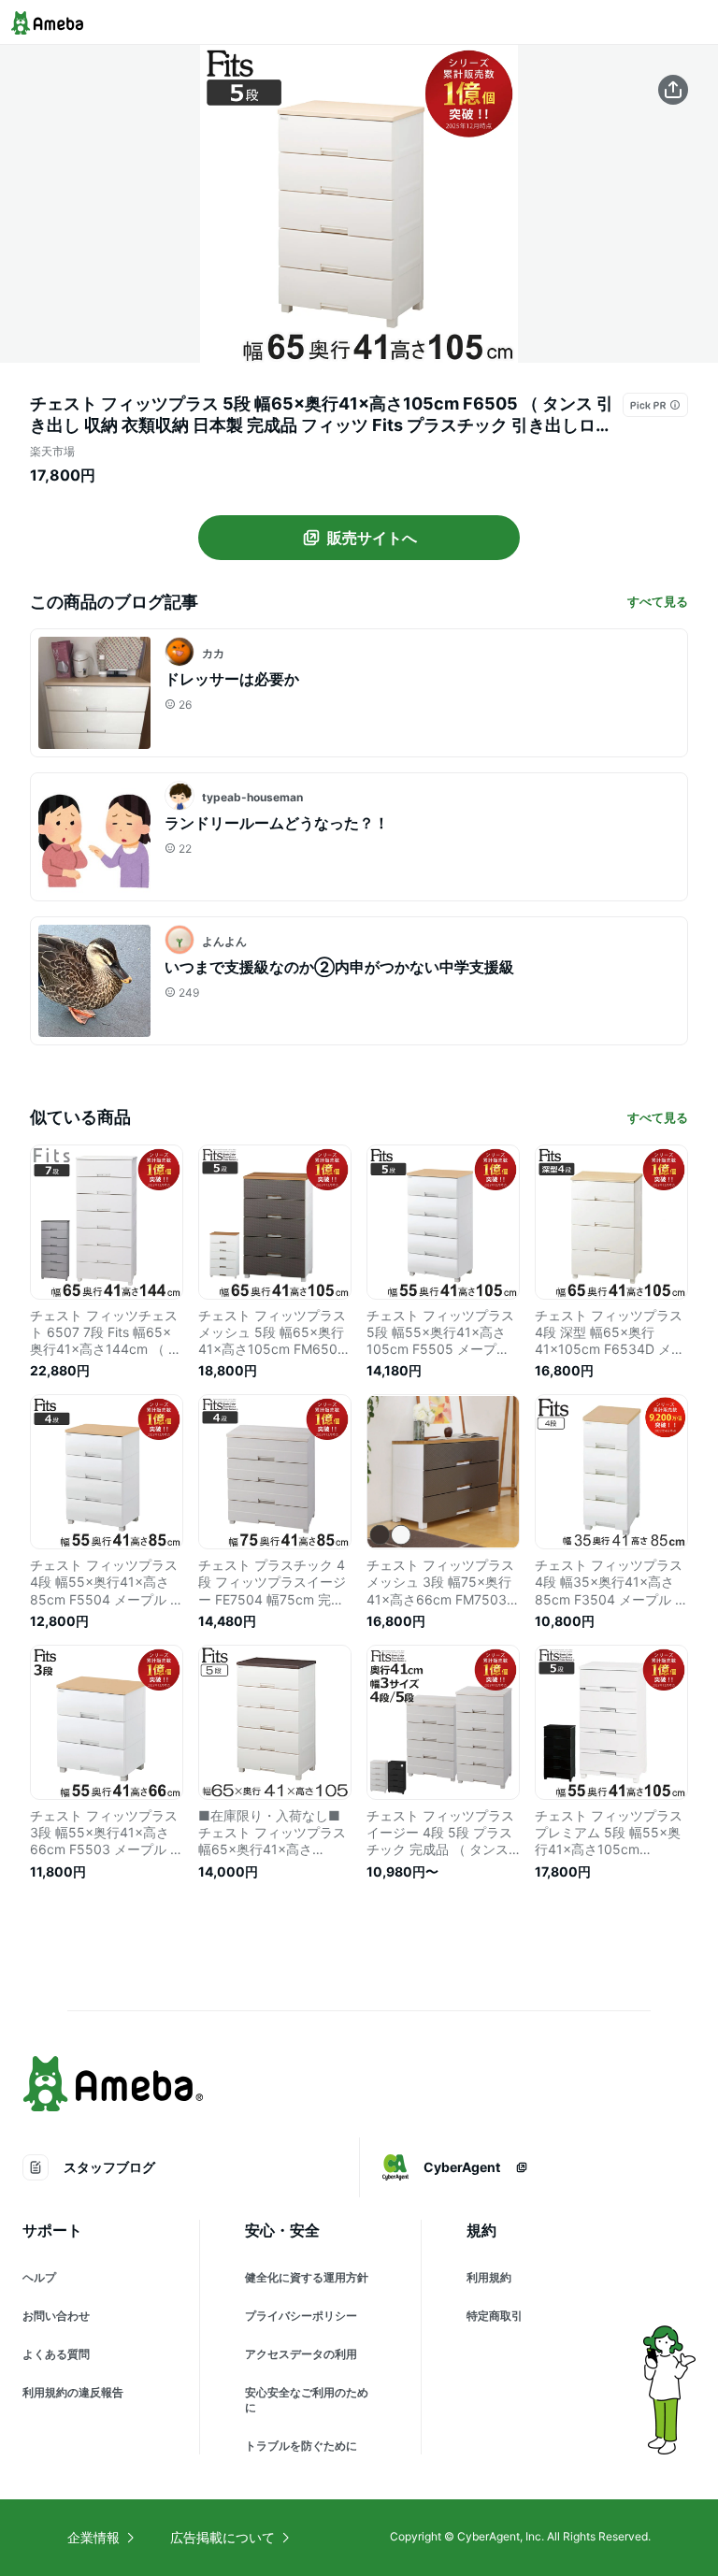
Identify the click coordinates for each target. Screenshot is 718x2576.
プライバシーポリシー (301, 2316)
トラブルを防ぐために (301, 2446)
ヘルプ (39, 2277)
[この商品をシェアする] (673, 90)
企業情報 (93, 2537)
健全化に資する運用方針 (307, 2277)
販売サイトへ (372, 538)
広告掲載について (223, 2537)
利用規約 (489, 2277)
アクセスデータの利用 (301, 2354)
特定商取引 (495, 2316)
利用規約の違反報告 (73, 2392)
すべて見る (658, 601)
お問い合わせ (56, 2316)
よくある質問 (56, 2354)
